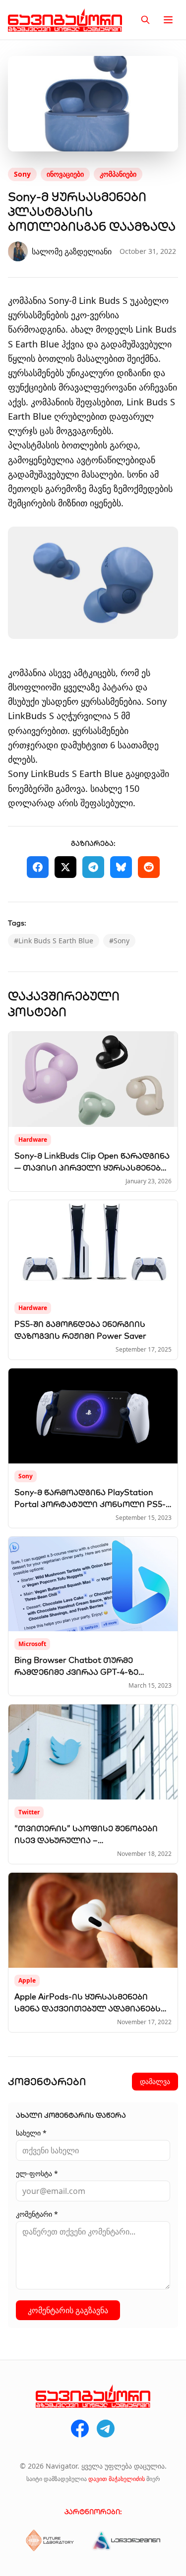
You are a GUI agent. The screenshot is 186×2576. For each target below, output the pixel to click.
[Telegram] (106, 2429)
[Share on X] (65, 867)
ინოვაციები (65, 174)
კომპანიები (118, 174)
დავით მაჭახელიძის (117, 2479)
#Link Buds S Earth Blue (54, 941)
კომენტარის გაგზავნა (68, 2310)
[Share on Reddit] (149, 867)
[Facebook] (80, 2429)
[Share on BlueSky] (121, 867)
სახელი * (31, 2133)
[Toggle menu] (168, 20)
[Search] (145, 20)
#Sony (119, 941)
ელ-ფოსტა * (37, 2173)
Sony (22, 174)
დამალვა (155, 2081)
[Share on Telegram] (93, 867)
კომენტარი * (37, 2214)
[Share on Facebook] (38, 867)
